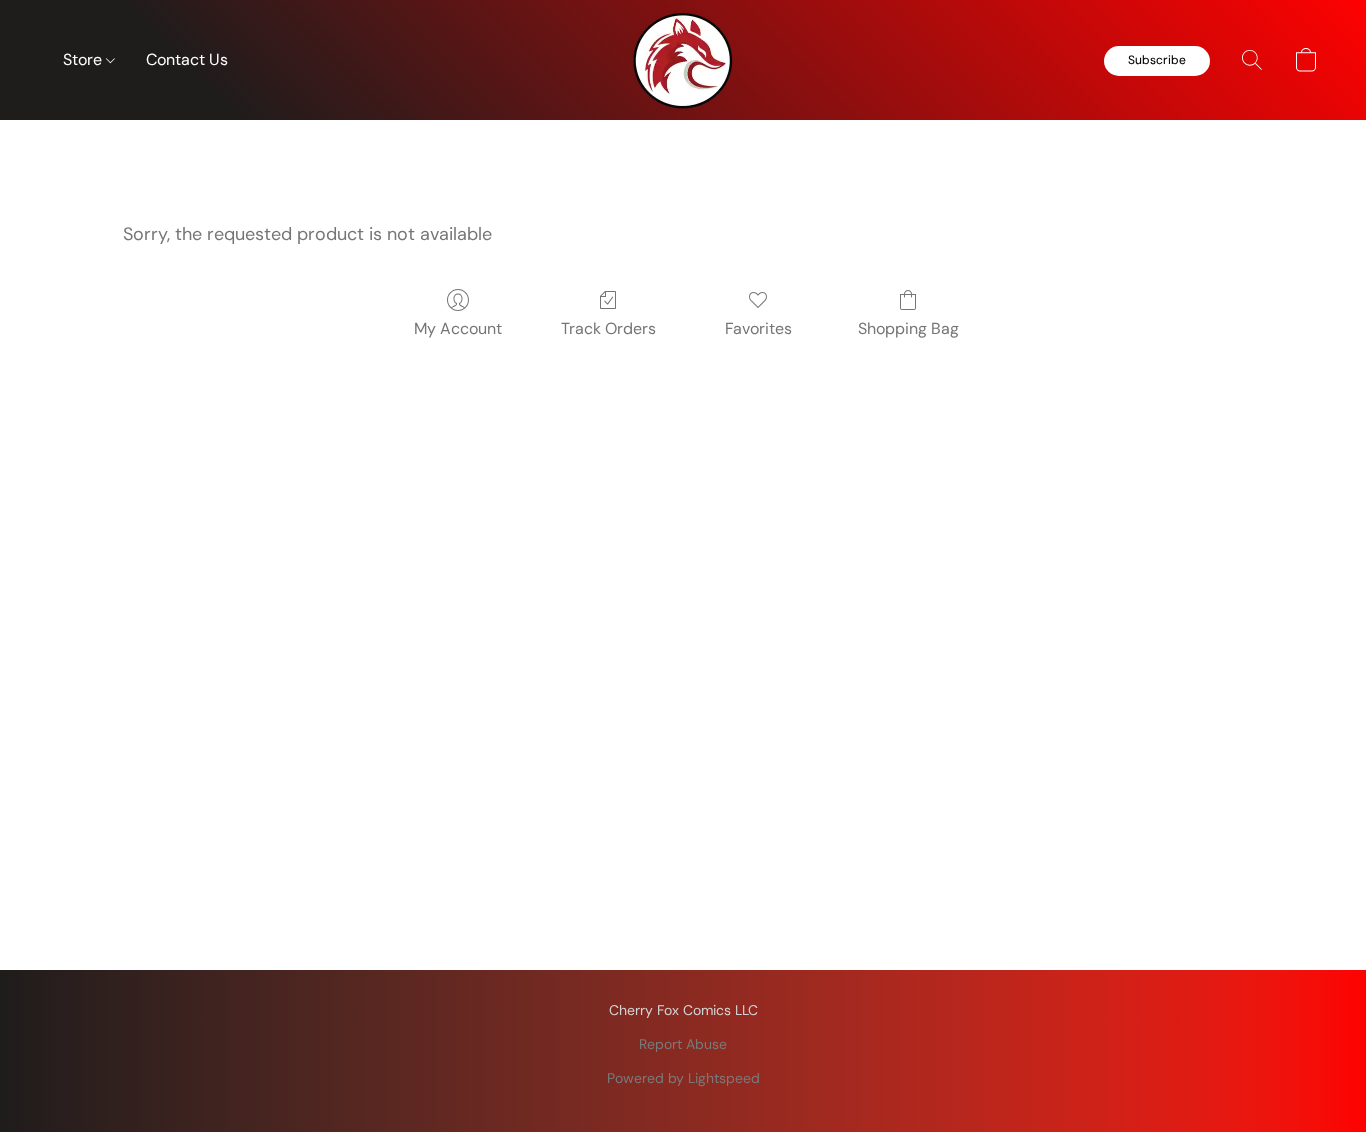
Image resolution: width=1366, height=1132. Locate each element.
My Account (458, 328)
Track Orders (608, 328)
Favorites (758, 328)
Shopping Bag (908, 328)
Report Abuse (683, 1044)
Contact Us (187, 59)
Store (84, 59)
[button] (683, 60)
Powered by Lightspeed (683, 1078)
